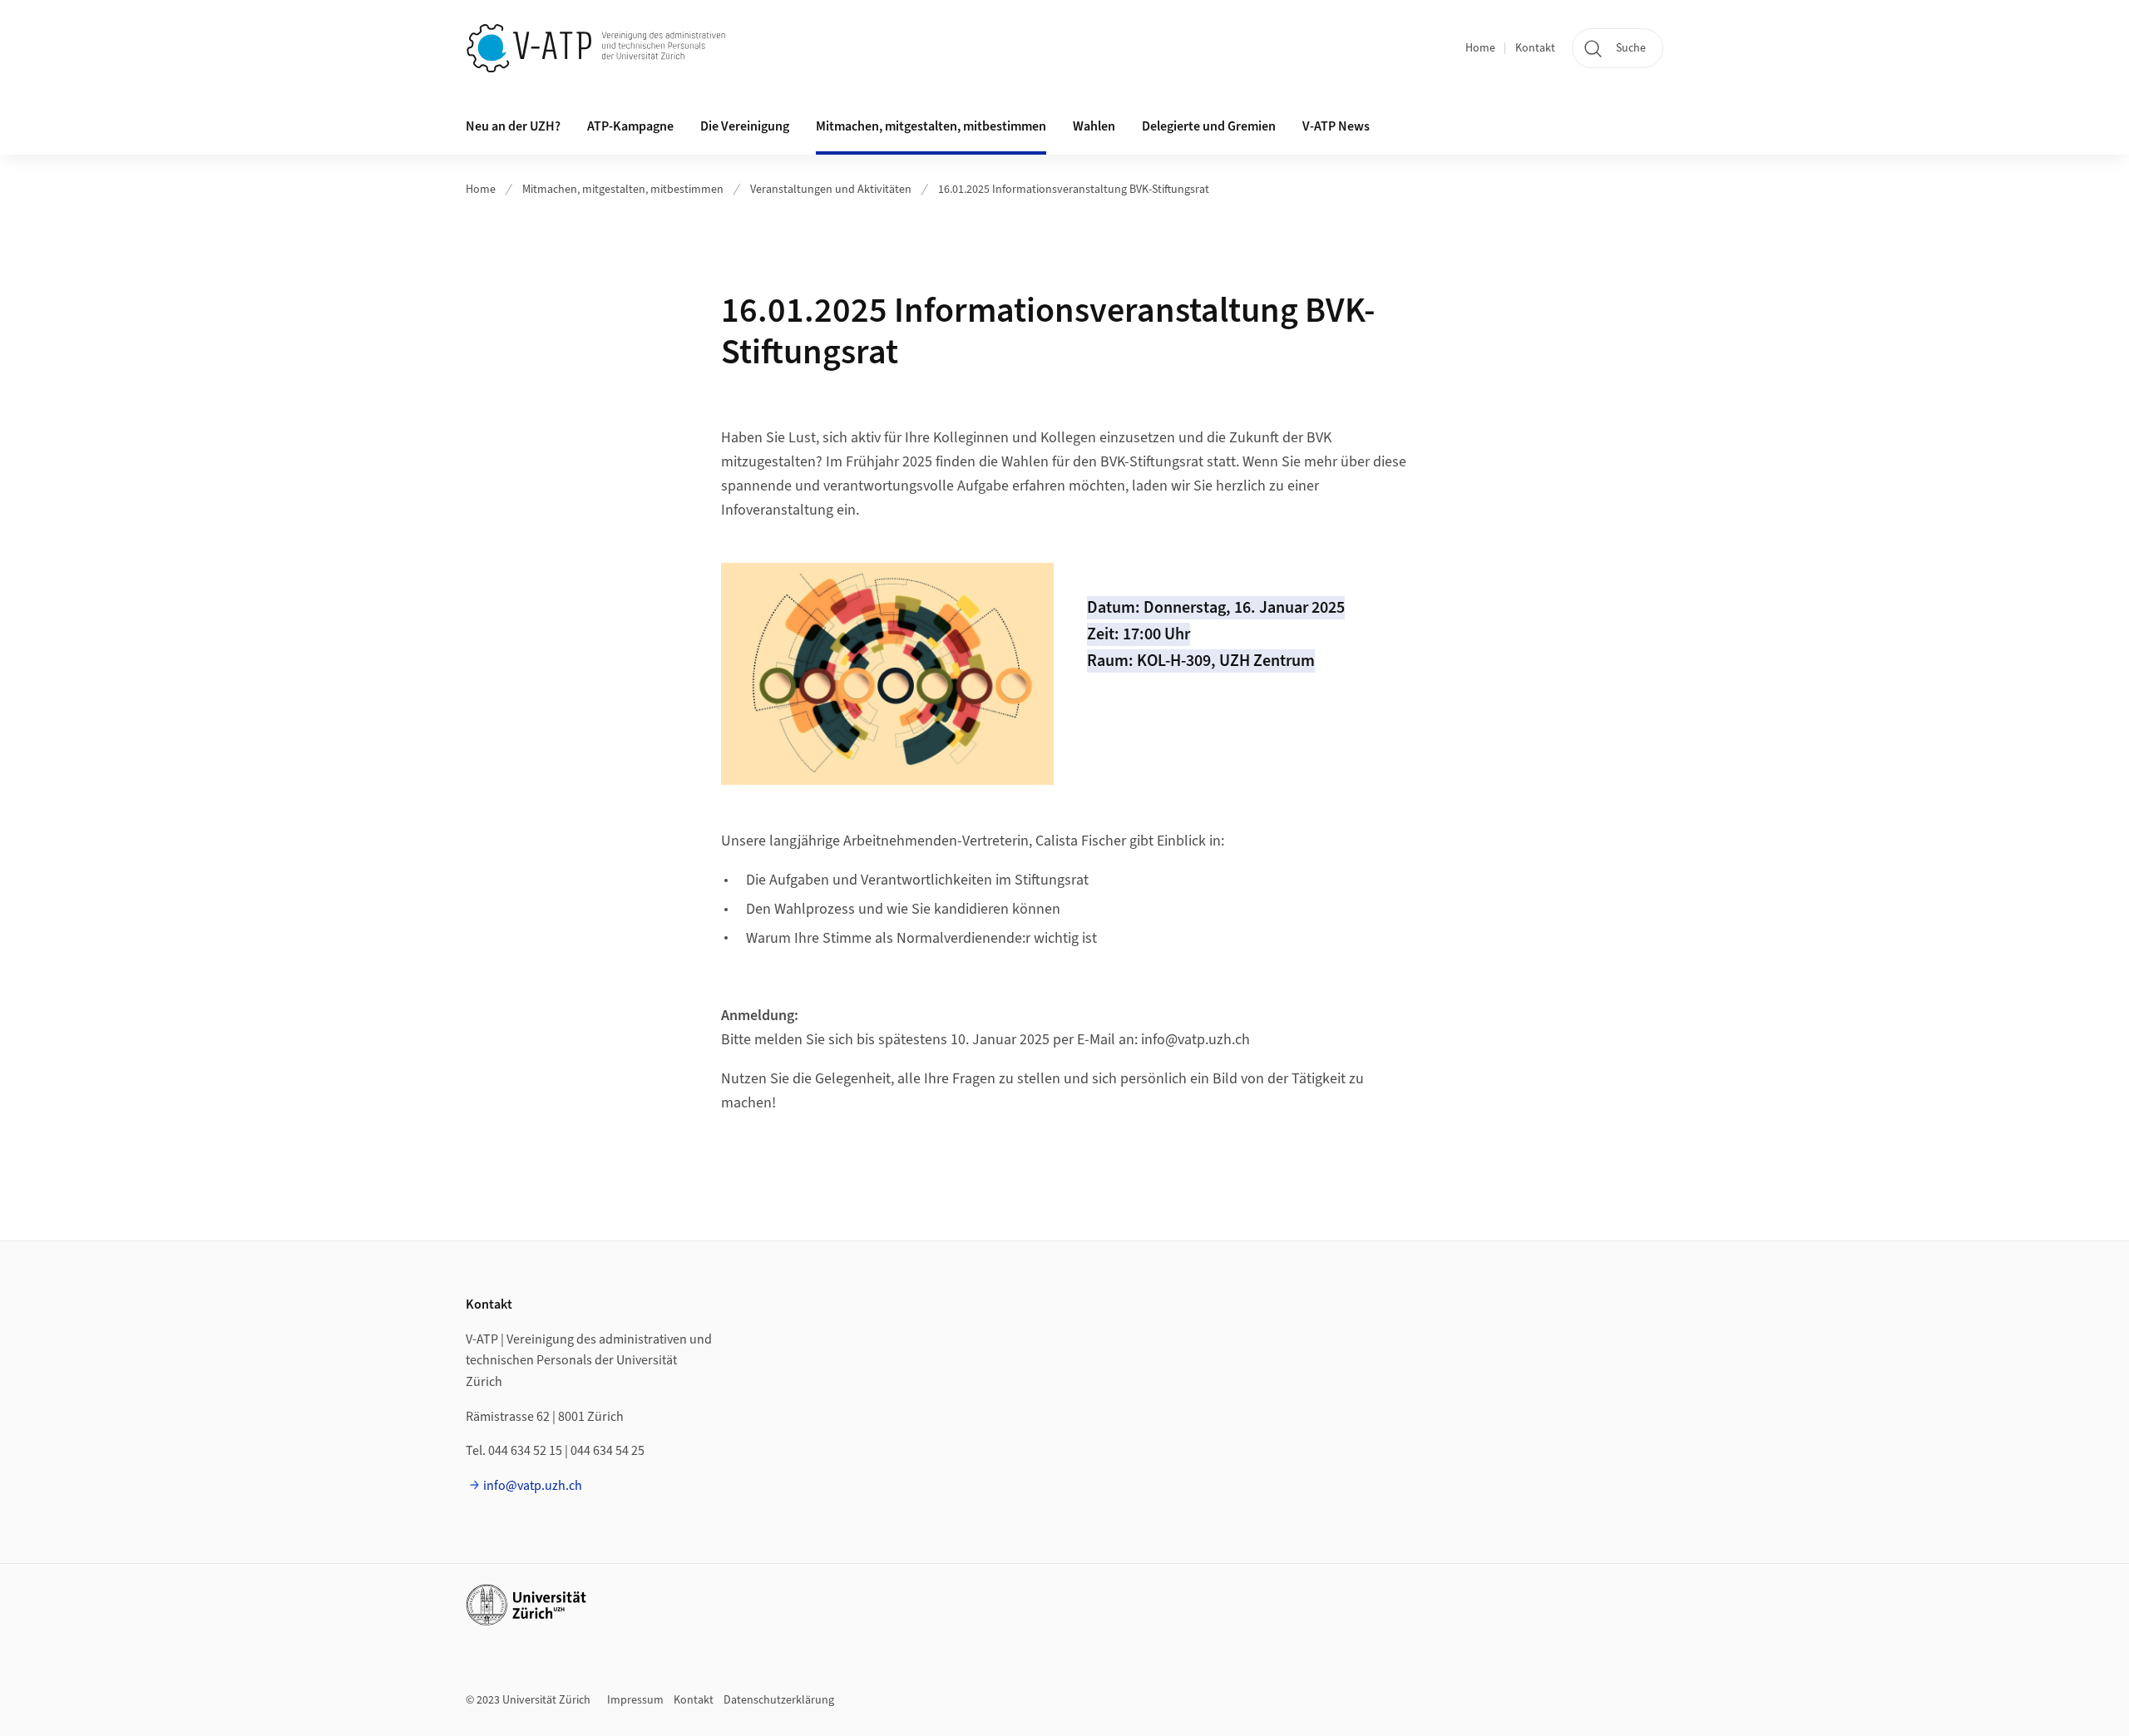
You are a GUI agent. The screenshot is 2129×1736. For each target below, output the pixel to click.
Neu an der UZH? (513, 126)
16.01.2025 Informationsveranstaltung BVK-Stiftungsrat (1074, 190)
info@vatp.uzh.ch (533, 1486)
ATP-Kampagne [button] (630, 126)
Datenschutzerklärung (779, 1700)
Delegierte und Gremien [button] (1209, 126)
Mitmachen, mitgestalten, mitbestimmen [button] (931, 126)
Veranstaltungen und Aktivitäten (831, 190)
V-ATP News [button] (1336, 126)
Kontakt (1535, 48)
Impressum (635, 1700)
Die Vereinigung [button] (745, 126)
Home (1480, 48)
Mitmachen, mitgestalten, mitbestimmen (623, 190)
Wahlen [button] (1094, 126)
